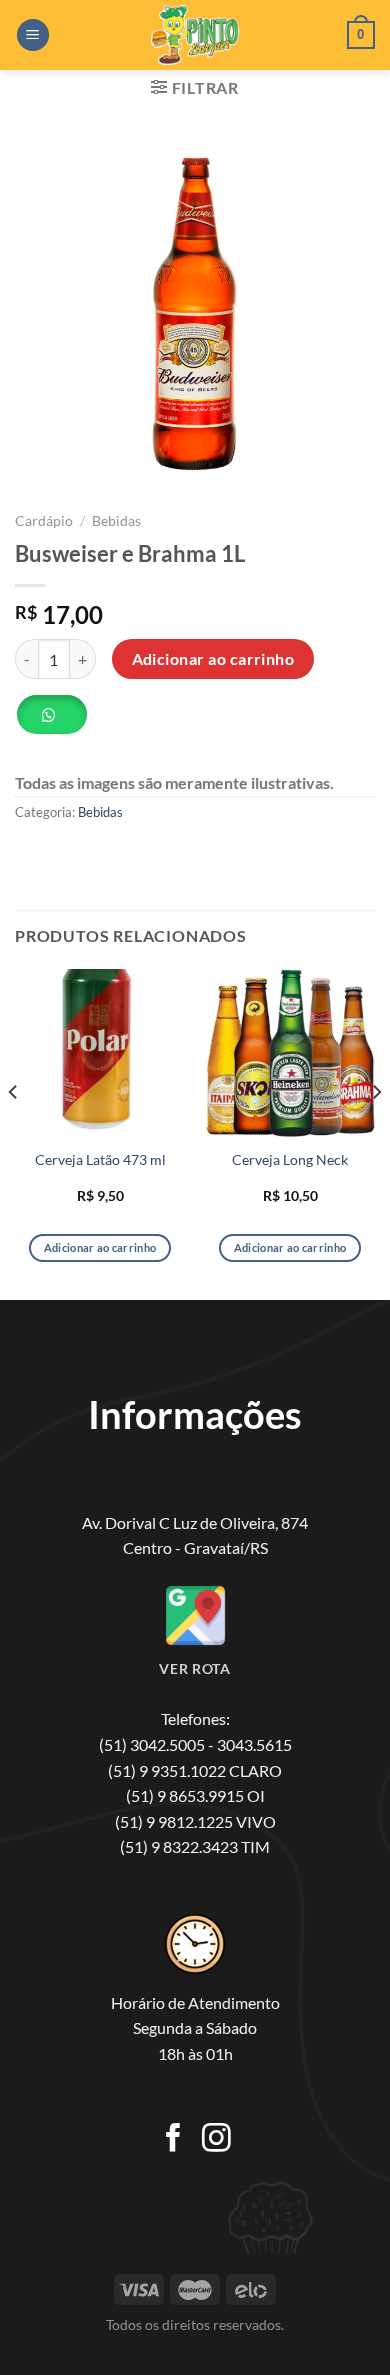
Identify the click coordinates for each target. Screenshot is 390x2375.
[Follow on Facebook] (173, 2140)
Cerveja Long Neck (290, 1160)
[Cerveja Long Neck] (290, 1054)
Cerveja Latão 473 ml (100, 1160)
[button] (59, 722)
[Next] (376, 1133)
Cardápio (44, 521)
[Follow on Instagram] (216, 2140)
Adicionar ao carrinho (213, 659)
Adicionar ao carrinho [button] (100, 1247)
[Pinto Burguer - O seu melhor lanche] (195, 35)
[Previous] (14, 1133)
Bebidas (116, 521)
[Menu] (33, 35)
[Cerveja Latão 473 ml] (100, 1054)
